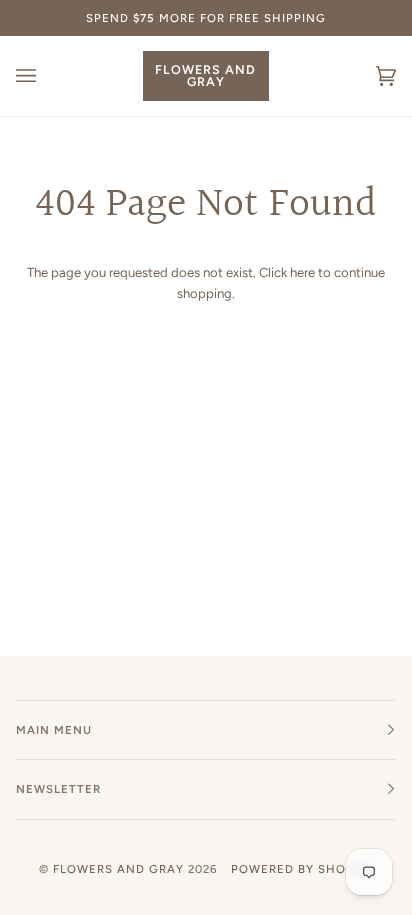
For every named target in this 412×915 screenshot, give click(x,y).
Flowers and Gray (118, 869)
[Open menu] (46, 76)
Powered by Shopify (302, 869)
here (302, 272)
